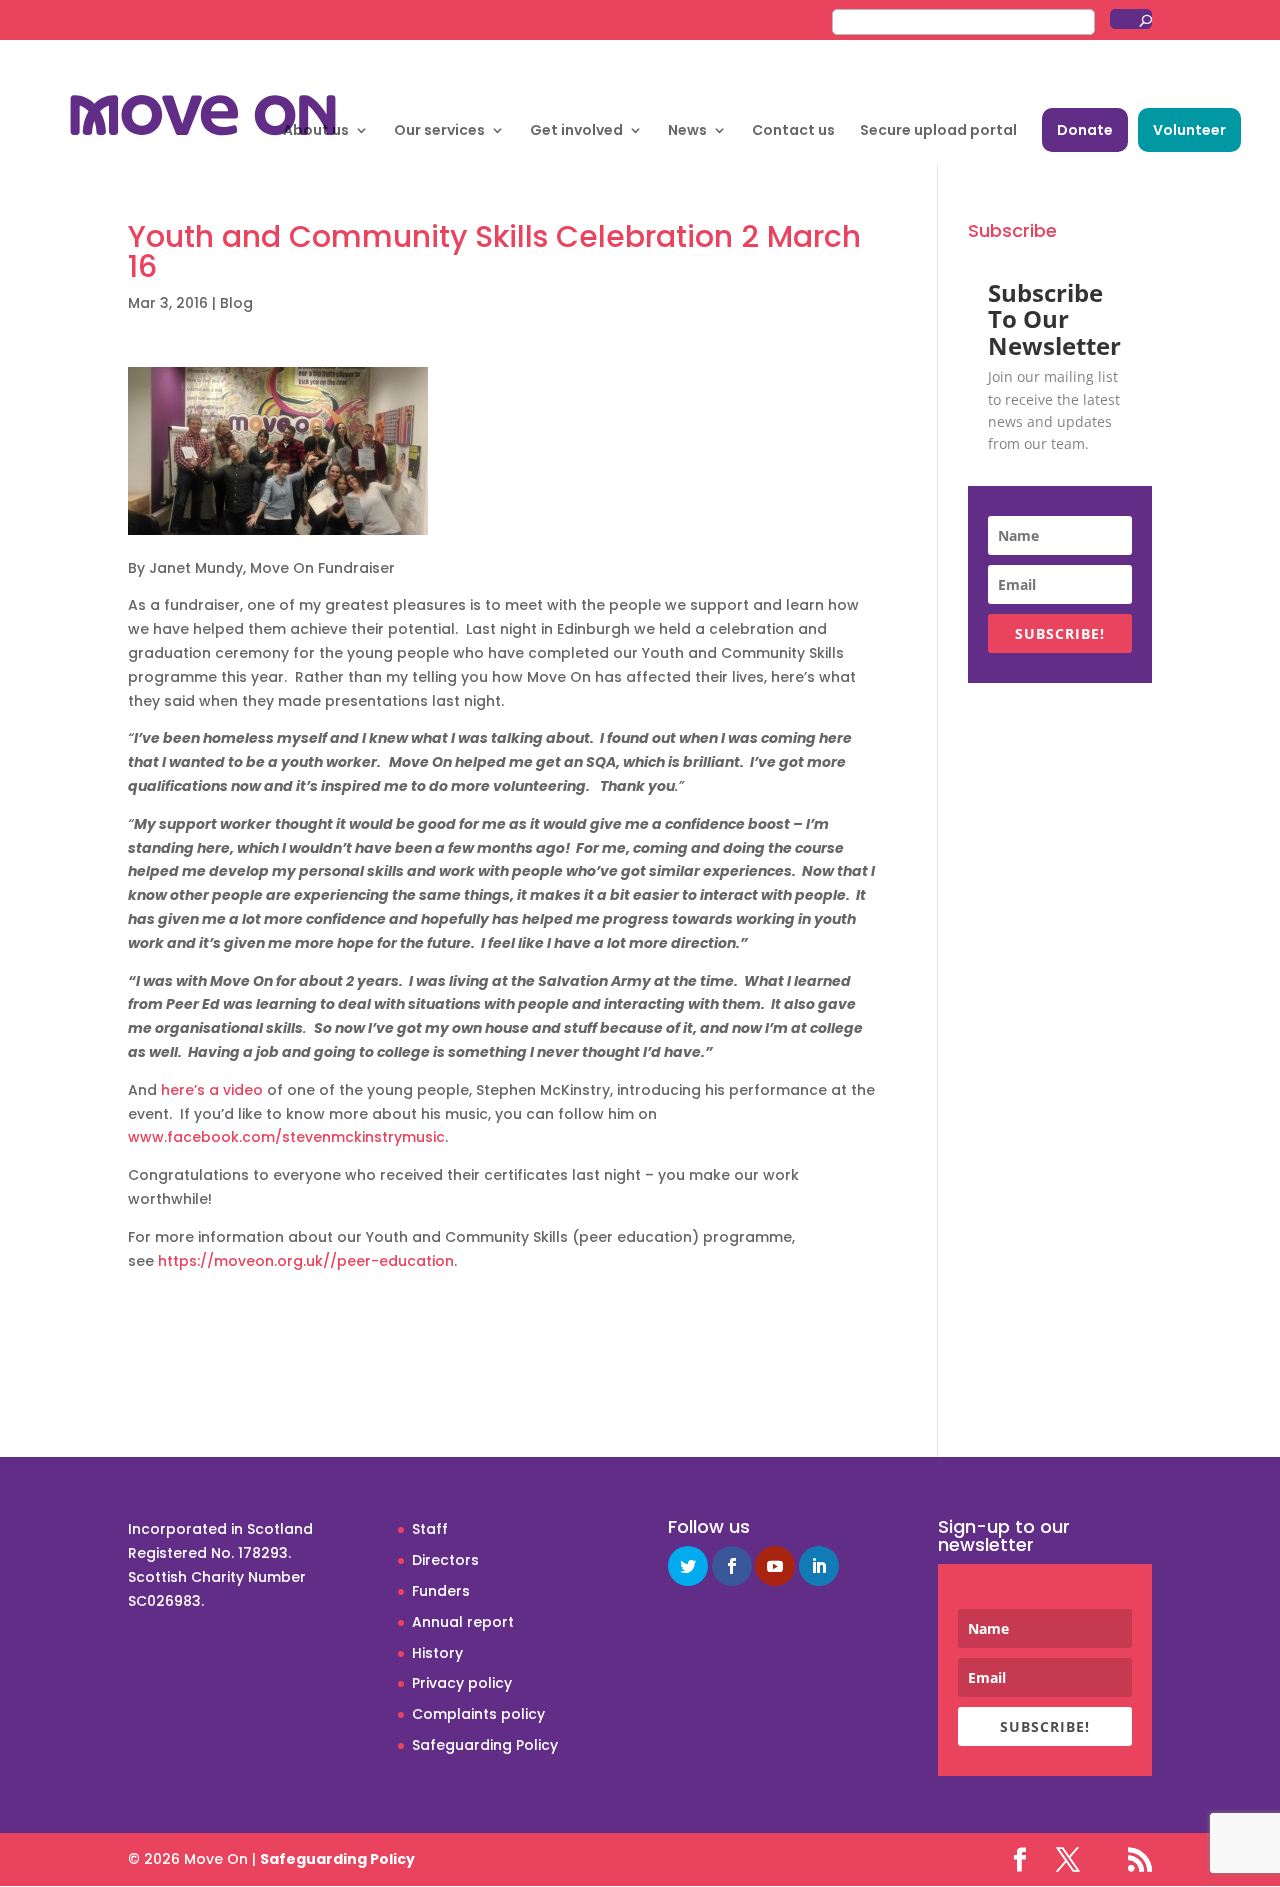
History (437, 1653)
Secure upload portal (938, 131)
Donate (1085, 130)
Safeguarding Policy (485, 1745)
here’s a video (212, 1090)
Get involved (576, 131)
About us (316, 131)
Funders (441, 1591)
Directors (445, 1560)
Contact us (793, 131)
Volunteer (1189, 130)
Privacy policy (462, 1683)
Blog (236, 303)
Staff (430, 1529)
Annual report (463, 1622)
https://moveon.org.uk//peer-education (306, 1261)
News (687, 131)
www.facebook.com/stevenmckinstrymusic (286, 1137)
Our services (439, 131)
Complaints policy (478, 1714)
